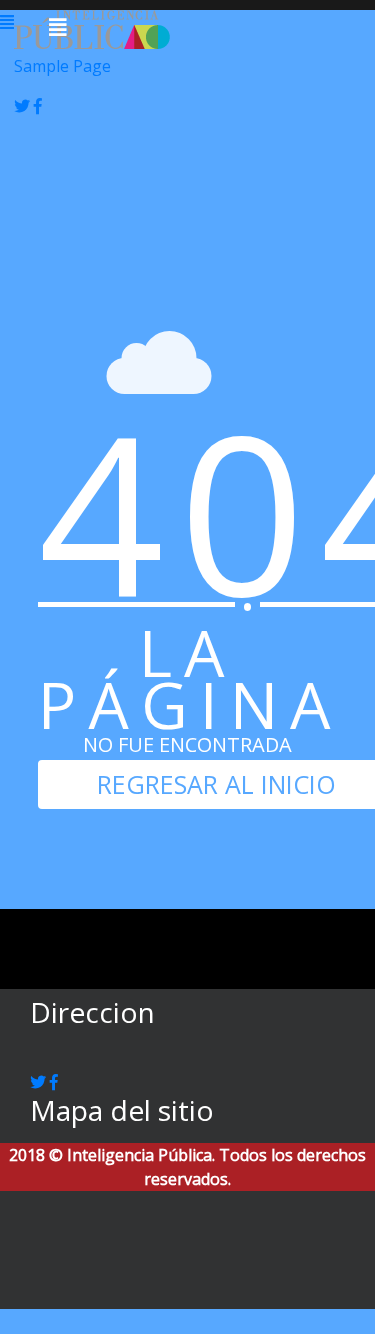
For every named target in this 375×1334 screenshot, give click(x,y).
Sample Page (62, 66)
